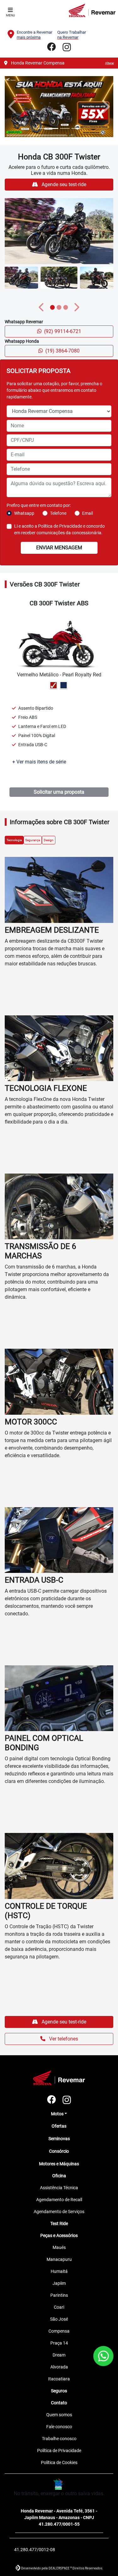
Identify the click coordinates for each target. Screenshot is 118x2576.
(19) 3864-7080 (62, 1578)
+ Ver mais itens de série (39, 1989)
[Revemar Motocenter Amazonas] (92, 10)
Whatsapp (24, 1740)
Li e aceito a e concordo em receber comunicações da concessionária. (59, 1757)
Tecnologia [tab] (14, 2067)
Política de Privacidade (60, 1753)
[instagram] (67, 47)
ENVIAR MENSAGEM (59, 1775)
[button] (13, 720)
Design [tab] (49, 2067)
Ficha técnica (37, 2006)
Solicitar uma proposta (59, 2019)
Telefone (58, 1740)
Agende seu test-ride (63, 1411)
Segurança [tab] (33, 2067)
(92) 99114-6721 (63, 1558)
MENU (10, 15)
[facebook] (52, 47)
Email (87, 1740)
